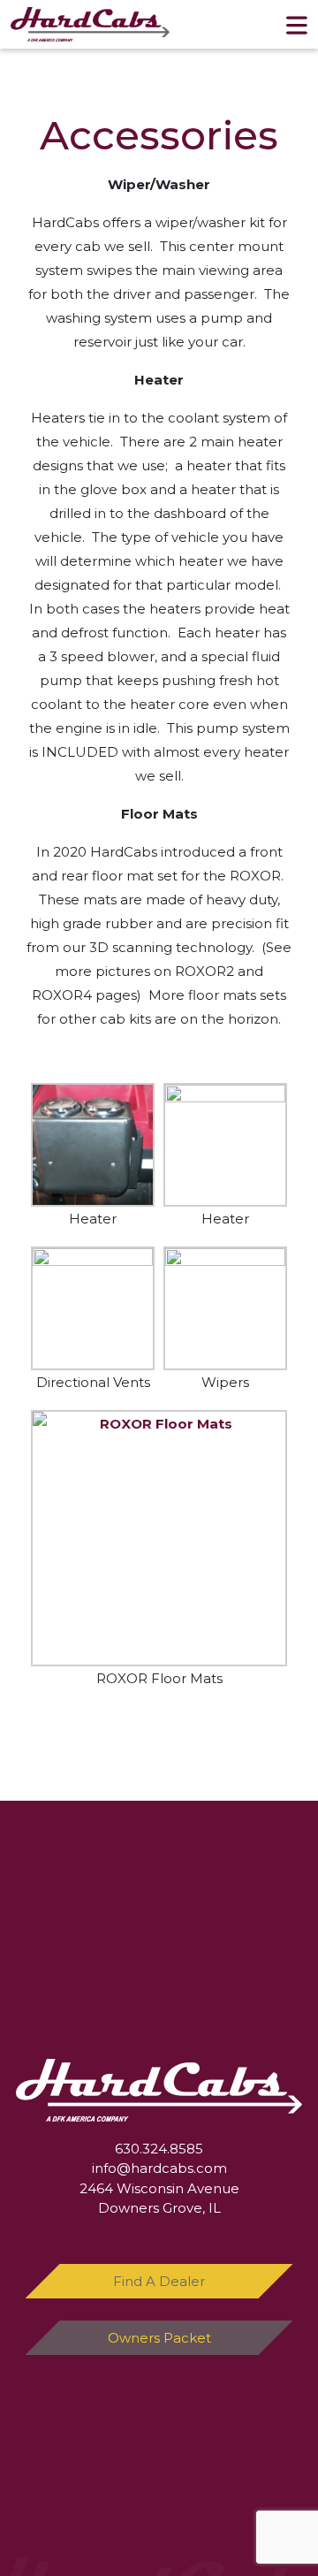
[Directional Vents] (93, 1308)
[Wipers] (225, 1308)
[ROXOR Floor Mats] (159, 1538)
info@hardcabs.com (159, 2168)
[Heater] (93, 1145)
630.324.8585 (159, 2149)
